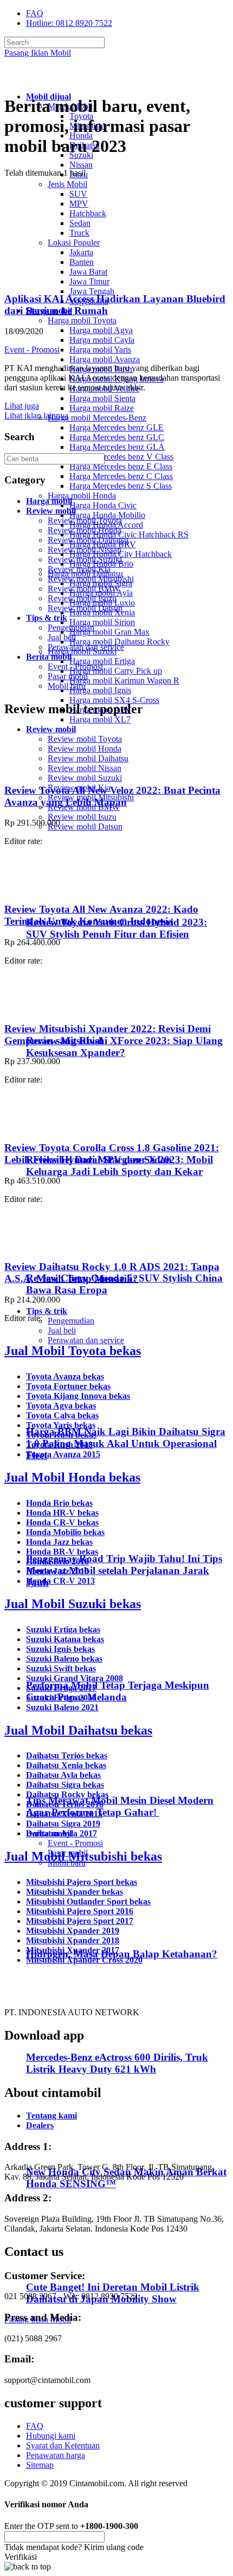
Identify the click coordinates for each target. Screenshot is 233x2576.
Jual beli (62, 1330)
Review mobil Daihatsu (88, 758)
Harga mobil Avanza (105, 359)
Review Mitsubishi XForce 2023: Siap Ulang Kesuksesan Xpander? (124, 1047)
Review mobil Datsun (85, 826)
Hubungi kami (51, 2436)
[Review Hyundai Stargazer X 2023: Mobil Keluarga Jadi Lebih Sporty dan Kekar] (73, 1138)
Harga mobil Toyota (82, 320)
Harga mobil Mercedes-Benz (97, 418)
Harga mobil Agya (101, 330)
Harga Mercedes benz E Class (121, 466)
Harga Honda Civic (103, 505)
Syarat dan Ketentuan (63, 2445)
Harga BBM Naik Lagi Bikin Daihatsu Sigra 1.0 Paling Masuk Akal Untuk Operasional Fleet (126, 1443)
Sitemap (40, 2465)
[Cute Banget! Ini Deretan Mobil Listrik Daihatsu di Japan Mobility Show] (71, 2266)
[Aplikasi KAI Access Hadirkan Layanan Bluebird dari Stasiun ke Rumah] (73, 278)
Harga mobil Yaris (100, 350)
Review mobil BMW (84, 589)
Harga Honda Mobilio (107, 515)
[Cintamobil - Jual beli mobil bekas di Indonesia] (47, 78)
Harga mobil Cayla (102, 340)
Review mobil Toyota (85, 739)
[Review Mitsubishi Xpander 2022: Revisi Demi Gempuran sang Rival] (34, 1008)
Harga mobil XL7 (100, 719)
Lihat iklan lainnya (36, 416)
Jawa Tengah (92, 291)
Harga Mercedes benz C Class (121, 476)
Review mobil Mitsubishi (91, 579)
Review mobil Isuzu (82, 817)
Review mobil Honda (85, 749)
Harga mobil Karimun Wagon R (124, 680)
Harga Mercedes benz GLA (117, 447)
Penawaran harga (56, 2455)
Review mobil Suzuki (85, 778)
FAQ (35, 13)
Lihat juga (22, 406)
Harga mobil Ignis (100, 690)
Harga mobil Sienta (102, 398)
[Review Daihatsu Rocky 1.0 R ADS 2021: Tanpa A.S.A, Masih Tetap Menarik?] (34, 1246)
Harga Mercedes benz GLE (116, 427)
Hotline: (69, 23)
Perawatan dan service (86, 1340)
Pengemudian (71, 1321)
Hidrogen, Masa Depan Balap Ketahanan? (122, 1954)
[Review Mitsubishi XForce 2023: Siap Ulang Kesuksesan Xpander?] (73, 1020)
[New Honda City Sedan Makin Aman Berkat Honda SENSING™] (71, 2151)
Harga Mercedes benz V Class (121, 457)
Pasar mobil (68, 676)
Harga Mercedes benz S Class (121, 486)
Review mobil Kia (79, 569)
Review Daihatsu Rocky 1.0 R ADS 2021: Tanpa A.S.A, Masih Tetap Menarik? (112, 1273)
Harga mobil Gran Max (109, 632)
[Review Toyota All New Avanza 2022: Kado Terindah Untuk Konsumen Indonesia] (34, 888)
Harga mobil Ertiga (102, 661)
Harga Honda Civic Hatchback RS (129, 535)
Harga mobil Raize (102, 408)
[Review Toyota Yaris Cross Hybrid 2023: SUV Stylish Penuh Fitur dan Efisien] (73, 901)
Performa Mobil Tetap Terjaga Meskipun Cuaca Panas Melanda (118, 1691)
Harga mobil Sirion (102, 622)
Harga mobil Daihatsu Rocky (119, 642)
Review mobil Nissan (85, 768)
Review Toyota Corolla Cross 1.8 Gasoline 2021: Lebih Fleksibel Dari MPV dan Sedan (112, 1154)
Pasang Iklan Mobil (38, 53)
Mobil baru (67, 686)
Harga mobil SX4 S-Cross (114, 700)
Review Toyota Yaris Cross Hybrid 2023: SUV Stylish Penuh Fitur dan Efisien (116, 928)
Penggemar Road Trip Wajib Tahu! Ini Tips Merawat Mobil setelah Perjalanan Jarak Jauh (124, 1571)
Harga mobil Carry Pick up (116, 671)
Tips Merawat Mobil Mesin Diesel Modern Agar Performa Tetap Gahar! (120, 1806)
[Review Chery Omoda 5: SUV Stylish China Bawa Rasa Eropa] (73, 1257)
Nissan (81, 165)
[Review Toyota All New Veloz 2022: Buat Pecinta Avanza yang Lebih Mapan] (34, 769)
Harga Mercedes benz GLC (117, 437)
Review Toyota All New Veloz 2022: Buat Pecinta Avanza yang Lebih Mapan (112, 796)
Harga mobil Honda (82, 496)
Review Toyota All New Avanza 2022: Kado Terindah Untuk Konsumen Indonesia (101, 915)
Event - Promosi (75, 1843)
